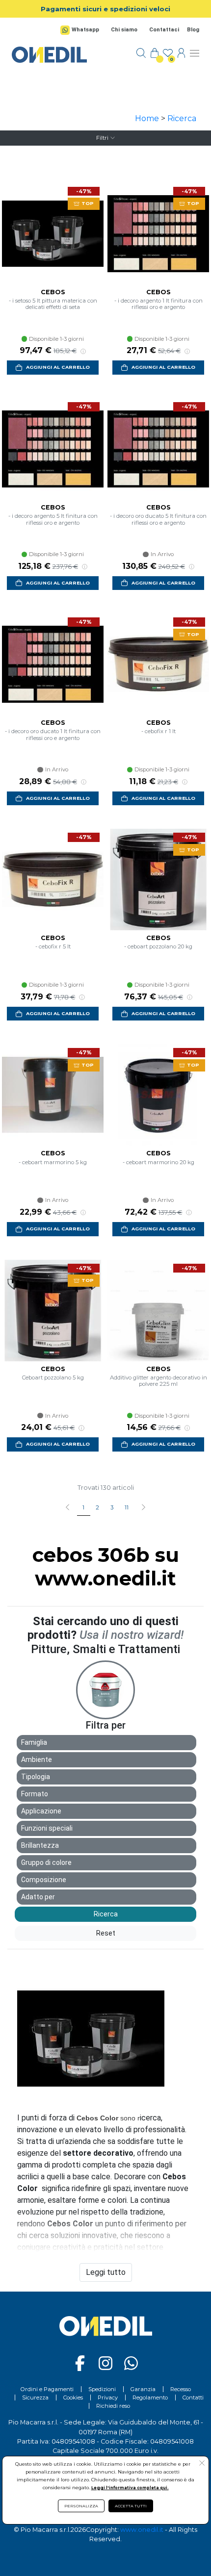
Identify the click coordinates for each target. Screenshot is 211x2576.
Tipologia (36, 1777)
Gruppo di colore (46, 1862)
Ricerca (182, 118)
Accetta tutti (131, 2506)
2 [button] (97, 1507)
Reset (106, 1933)
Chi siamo (124, 30)
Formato (35, 1794)
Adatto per (38, 1897)
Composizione (44, 1880)
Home (147, 118)
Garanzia (143, 2389)
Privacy (108, 2397)
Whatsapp (85, 30)
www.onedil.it (142, 2530)
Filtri (102, 138)
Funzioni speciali (47, 1828)
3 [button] (112, 1507)
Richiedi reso (113, 2406)
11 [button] (127, 1507)
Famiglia (34, 1742)
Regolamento (150, 2397)
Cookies (73, 2397)
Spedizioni (102, 2389)
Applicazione (41, 1811)
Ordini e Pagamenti (47, 2389)
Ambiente (37, 1760)
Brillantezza (40, 1845)
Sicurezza (35, 2397)
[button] (143, 1508)
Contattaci (164, 30)
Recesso (181, 2389)
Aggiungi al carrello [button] (58, 367)
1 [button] (83, 1507)
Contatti (193, 2397)
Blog (193, 30)
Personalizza (81, 2506)
